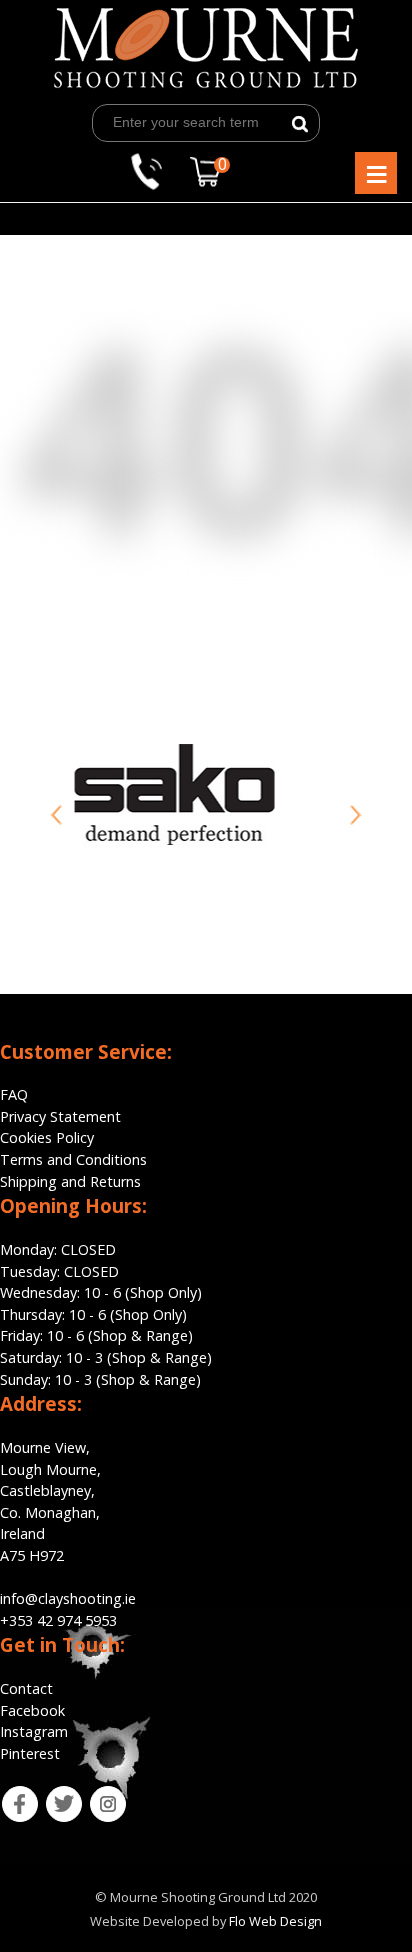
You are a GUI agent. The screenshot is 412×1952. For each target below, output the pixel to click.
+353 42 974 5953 (58, 1620)
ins (95, 1797)
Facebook (32, 1710)
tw (51, 1797)
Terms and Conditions (73, 1159)
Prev (56, 815)
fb (6, 1797)
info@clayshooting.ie (68, 1598)
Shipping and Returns (70, 1181)
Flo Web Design (275, 1921)
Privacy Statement (60, 1116)
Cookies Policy (47, 1137)
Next (356, 815)
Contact (26, 1688)
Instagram (34, 1731)
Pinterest (30, 1753)
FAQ (14, 1094)
